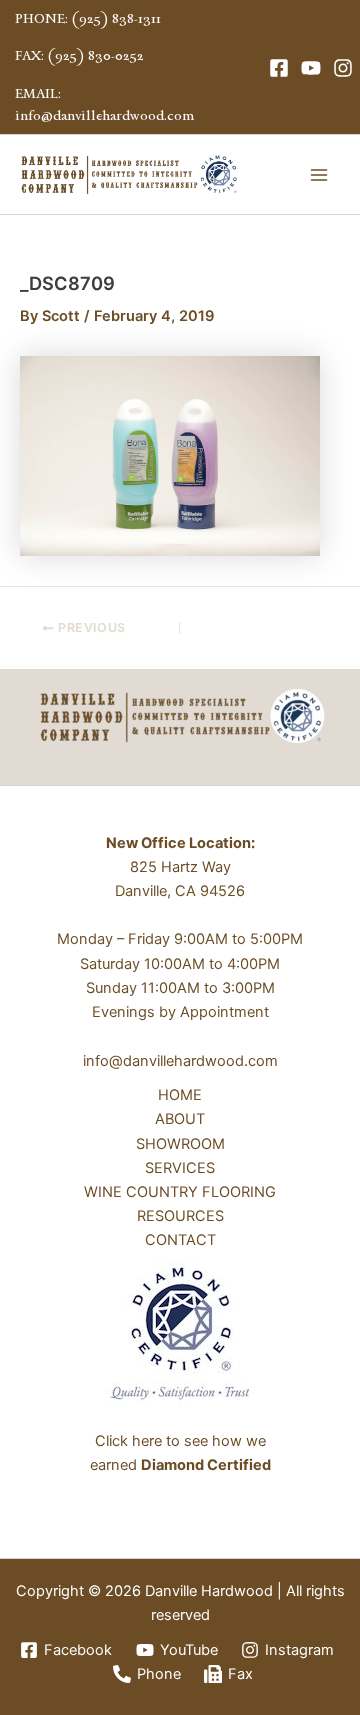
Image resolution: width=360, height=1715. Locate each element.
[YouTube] (311, 68)
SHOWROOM (180, 1144)
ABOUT (180, 1119)
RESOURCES (180, 1216)
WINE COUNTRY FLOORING (180, 1192)
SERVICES (180, 1168)
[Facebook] (279, 68)
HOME (180, 1095)
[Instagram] (343, 68)
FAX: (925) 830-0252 (79, 55)
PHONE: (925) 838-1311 (88, 18)
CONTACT (180, 1240)
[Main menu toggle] (319, 175)
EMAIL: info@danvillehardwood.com (104, 104)
